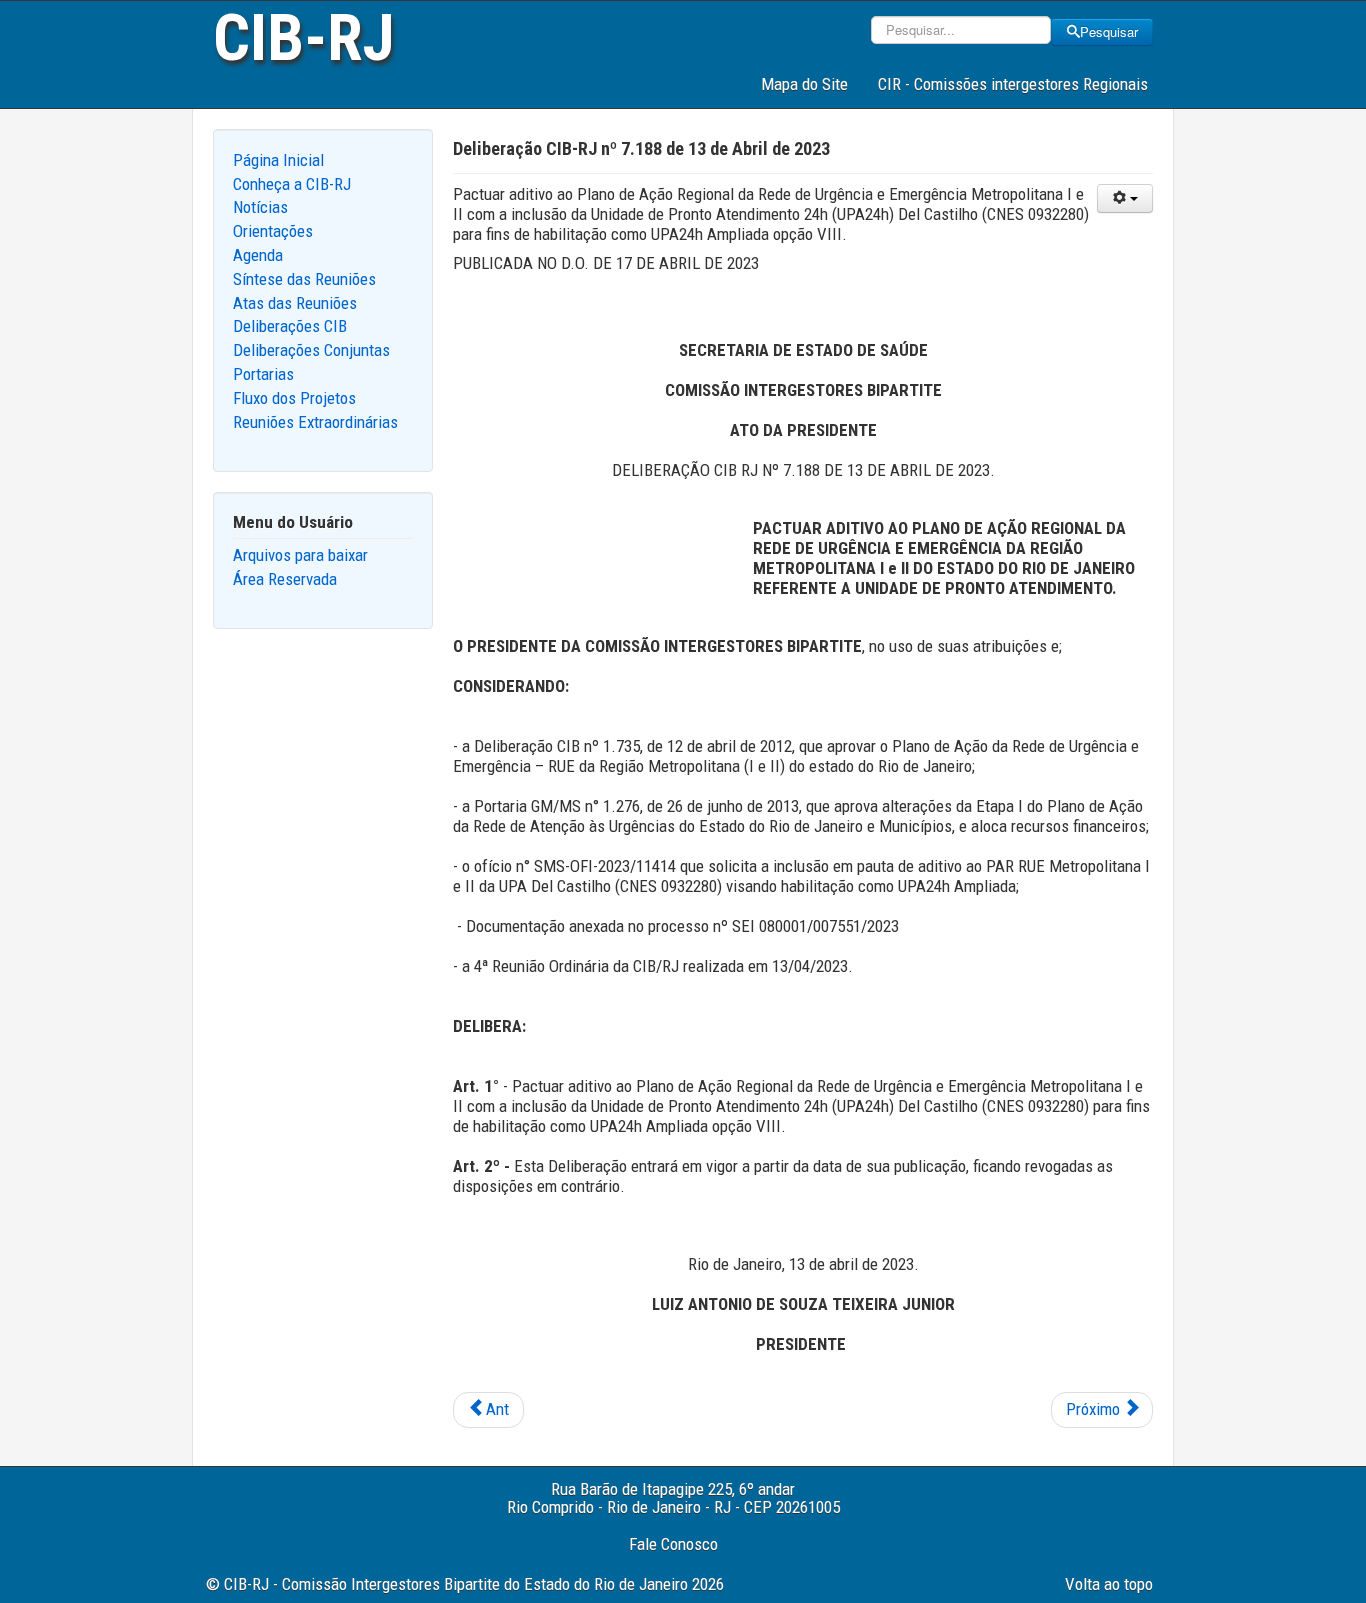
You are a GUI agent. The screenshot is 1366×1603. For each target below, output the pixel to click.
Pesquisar (1109, 31)
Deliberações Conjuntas (311, 350)
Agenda (258, 255)
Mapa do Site (804, 84)
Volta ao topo (1109, 1584)
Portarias (263, 374)
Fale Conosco (673, 1544)
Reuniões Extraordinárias (315, 422)
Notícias (260, 207)
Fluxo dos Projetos (294, 398)
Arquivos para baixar (300, 555)
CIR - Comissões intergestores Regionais (1013, 84)
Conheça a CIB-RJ (292, 184)
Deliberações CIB (290, 326)
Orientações (273, 231)
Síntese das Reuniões (304, 279)
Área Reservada (285, 579)
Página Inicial (278, 160)
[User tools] (1125, 198)
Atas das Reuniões (295, 303)
